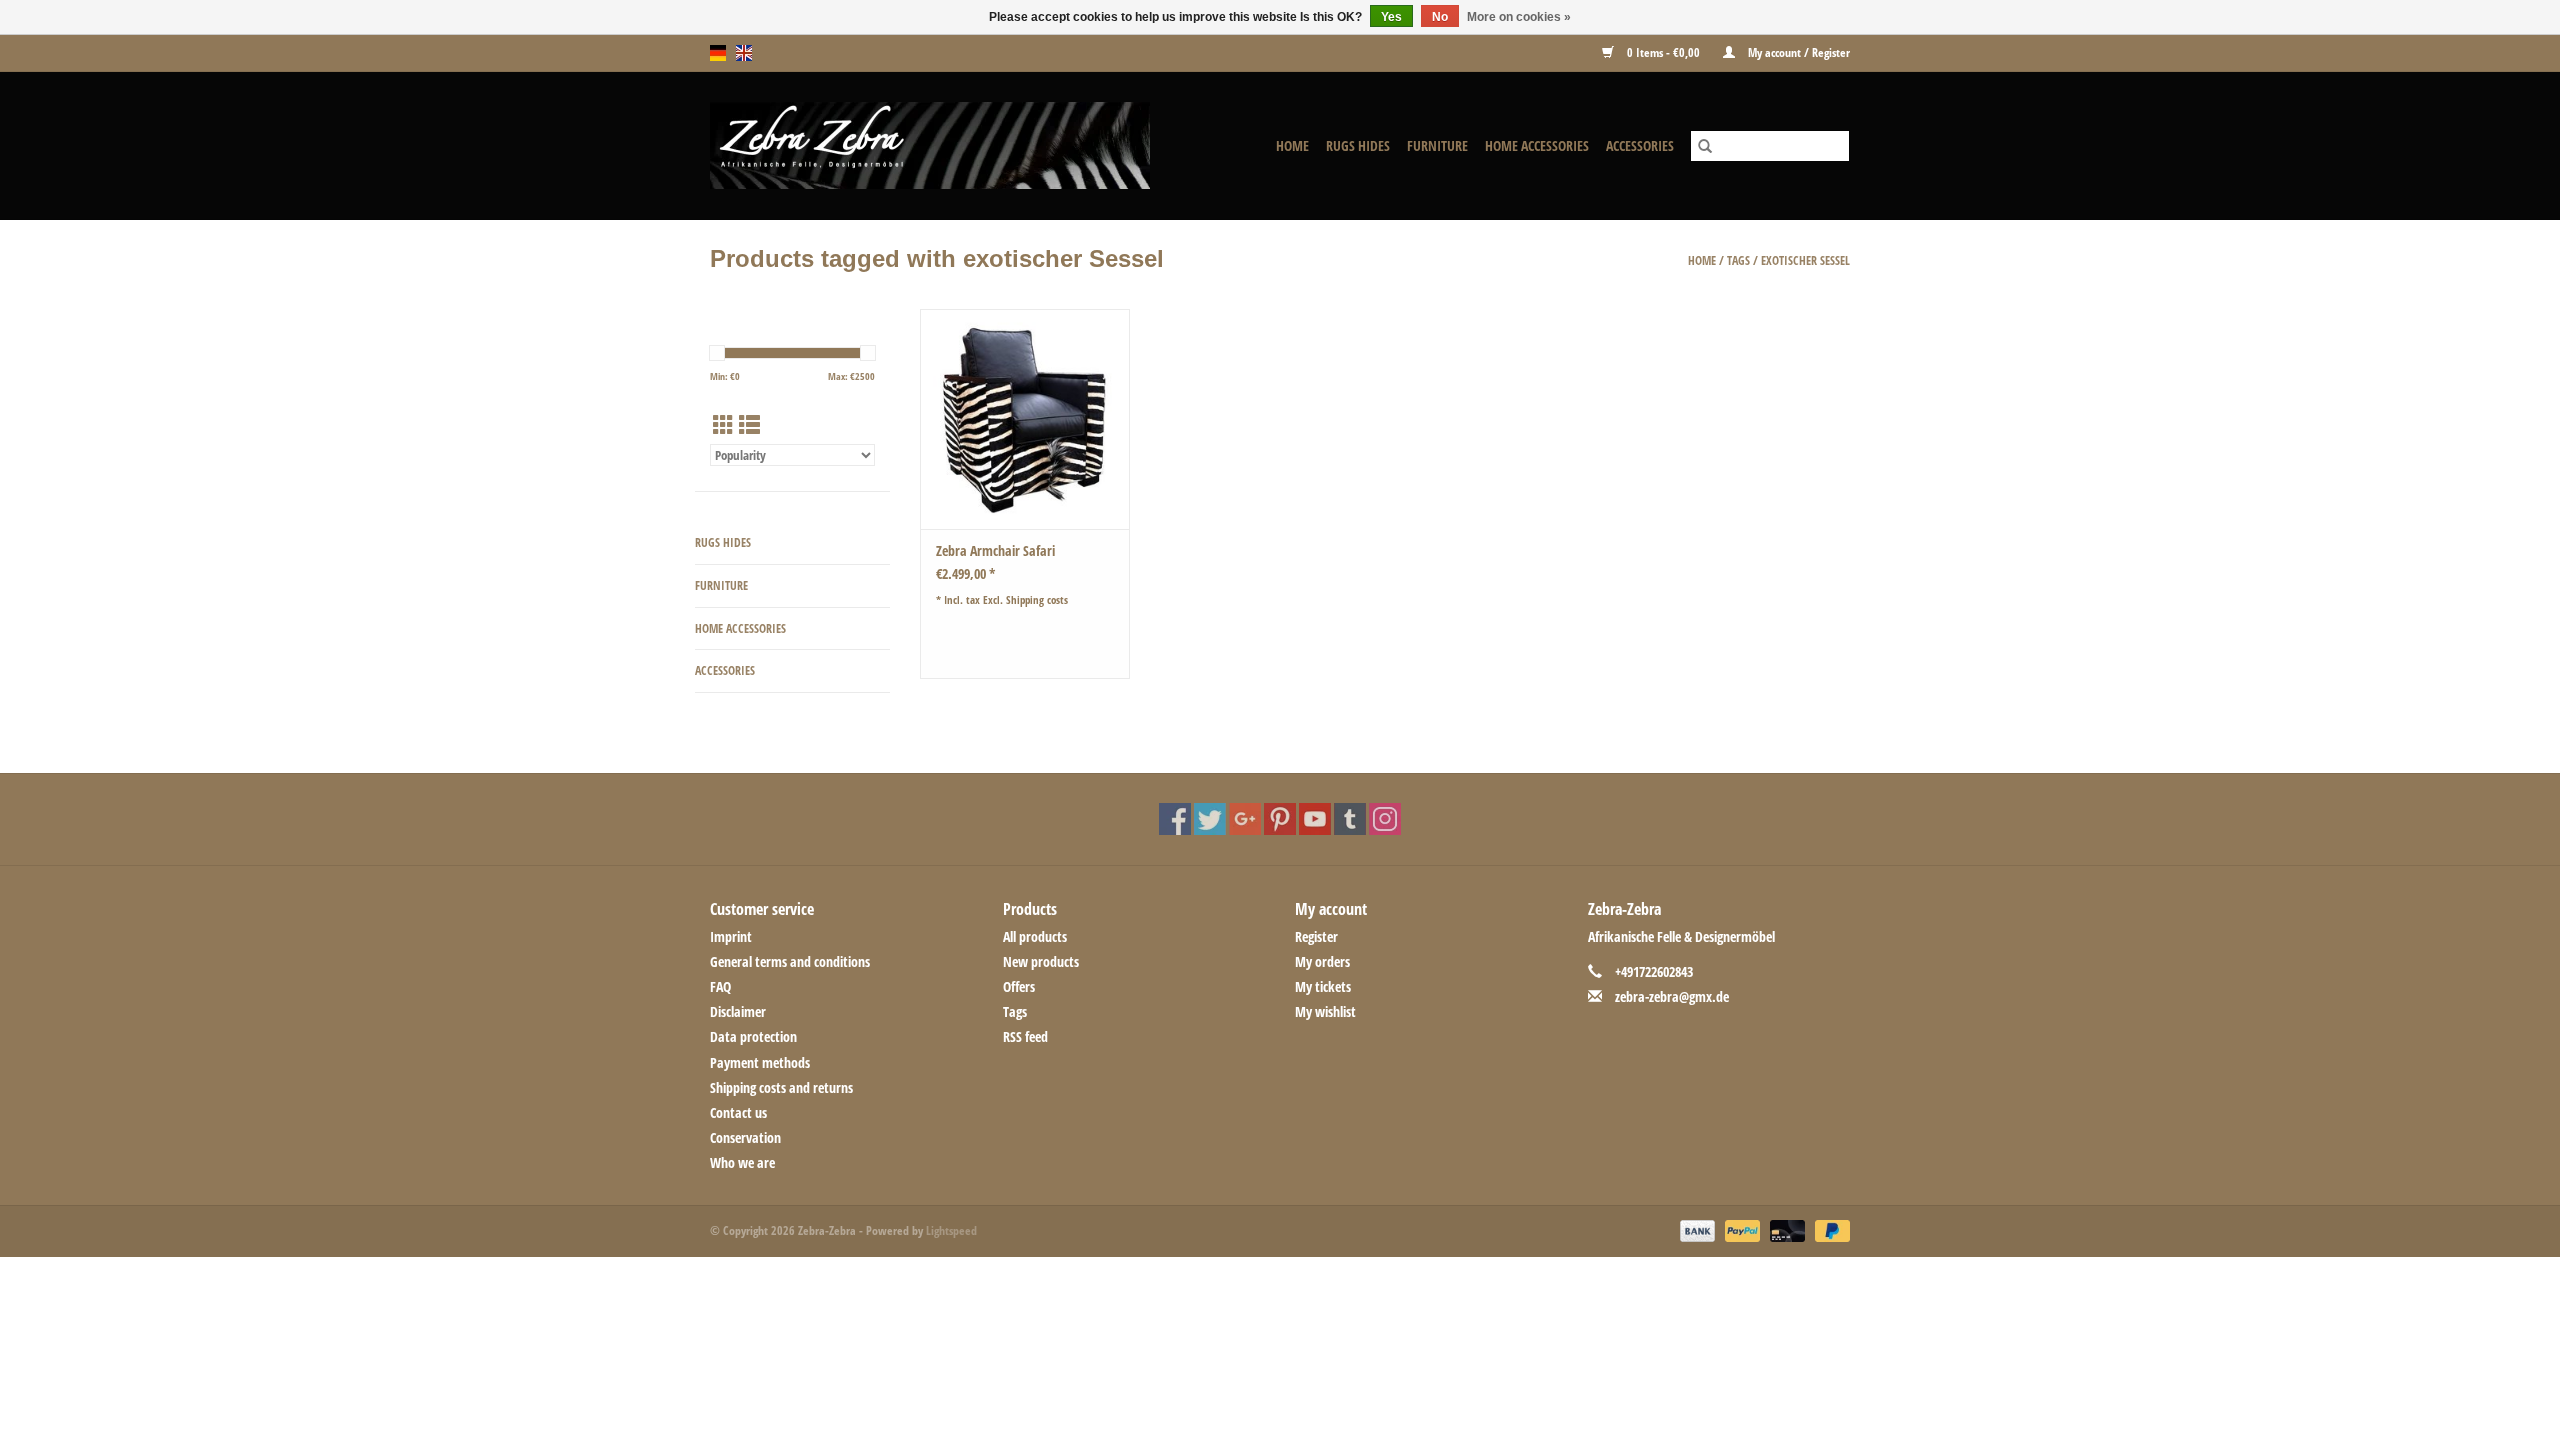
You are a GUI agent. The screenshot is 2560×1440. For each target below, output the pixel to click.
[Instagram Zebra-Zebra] (1385, 819)
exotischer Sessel (1805, 260)
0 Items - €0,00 (1663, 52)
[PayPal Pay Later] (1829, 1230)
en (744, 53)
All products (1035, 936)
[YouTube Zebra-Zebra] (1315, 819)
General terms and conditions (790, 961)
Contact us (738, 1112)
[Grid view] (723, 425)
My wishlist (1325, 1011)
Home (1292, 145)
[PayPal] (1740, 1230)
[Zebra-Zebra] (956, 145)
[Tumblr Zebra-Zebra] (1350, 819)
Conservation (745, 1137)
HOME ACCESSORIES (1537, 145)
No (1440, 17)
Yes (1391, 17)
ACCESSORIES (1640, 145)
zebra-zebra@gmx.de (1672, 996)
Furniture (1437, 145)
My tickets (1323, 986)
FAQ (720, 986)
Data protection (753, 1036)
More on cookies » (1519, 17)
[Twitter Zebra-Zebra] (1210, 819)
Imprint (731, 936)
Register (1316, 936)
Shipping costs (1037, 599)
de (718, 53)
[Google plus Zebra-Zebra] (1245, 819)
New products (1041, 961)
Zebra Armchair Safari (995, 550)
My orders (1322, 961)
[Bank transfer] (1695, 1230)
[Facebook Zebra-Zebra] (1175, 819)
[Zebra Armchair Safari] (1025, 419)
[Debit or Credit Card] (1785, 1230)
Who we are (742, 1162)
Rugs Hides (1358, 145)
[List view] (749, 425)
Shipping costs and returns (781, 1087)
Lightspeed (951, 1230)
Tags (1738, 260)
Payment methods (760, 1062)
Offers (1019, 986)
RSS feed (1025, 1036)
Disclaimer (738, 1011)
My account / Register (1797, 52)
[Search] (1705, 146)
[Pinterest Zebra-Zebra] (1280, 819)
